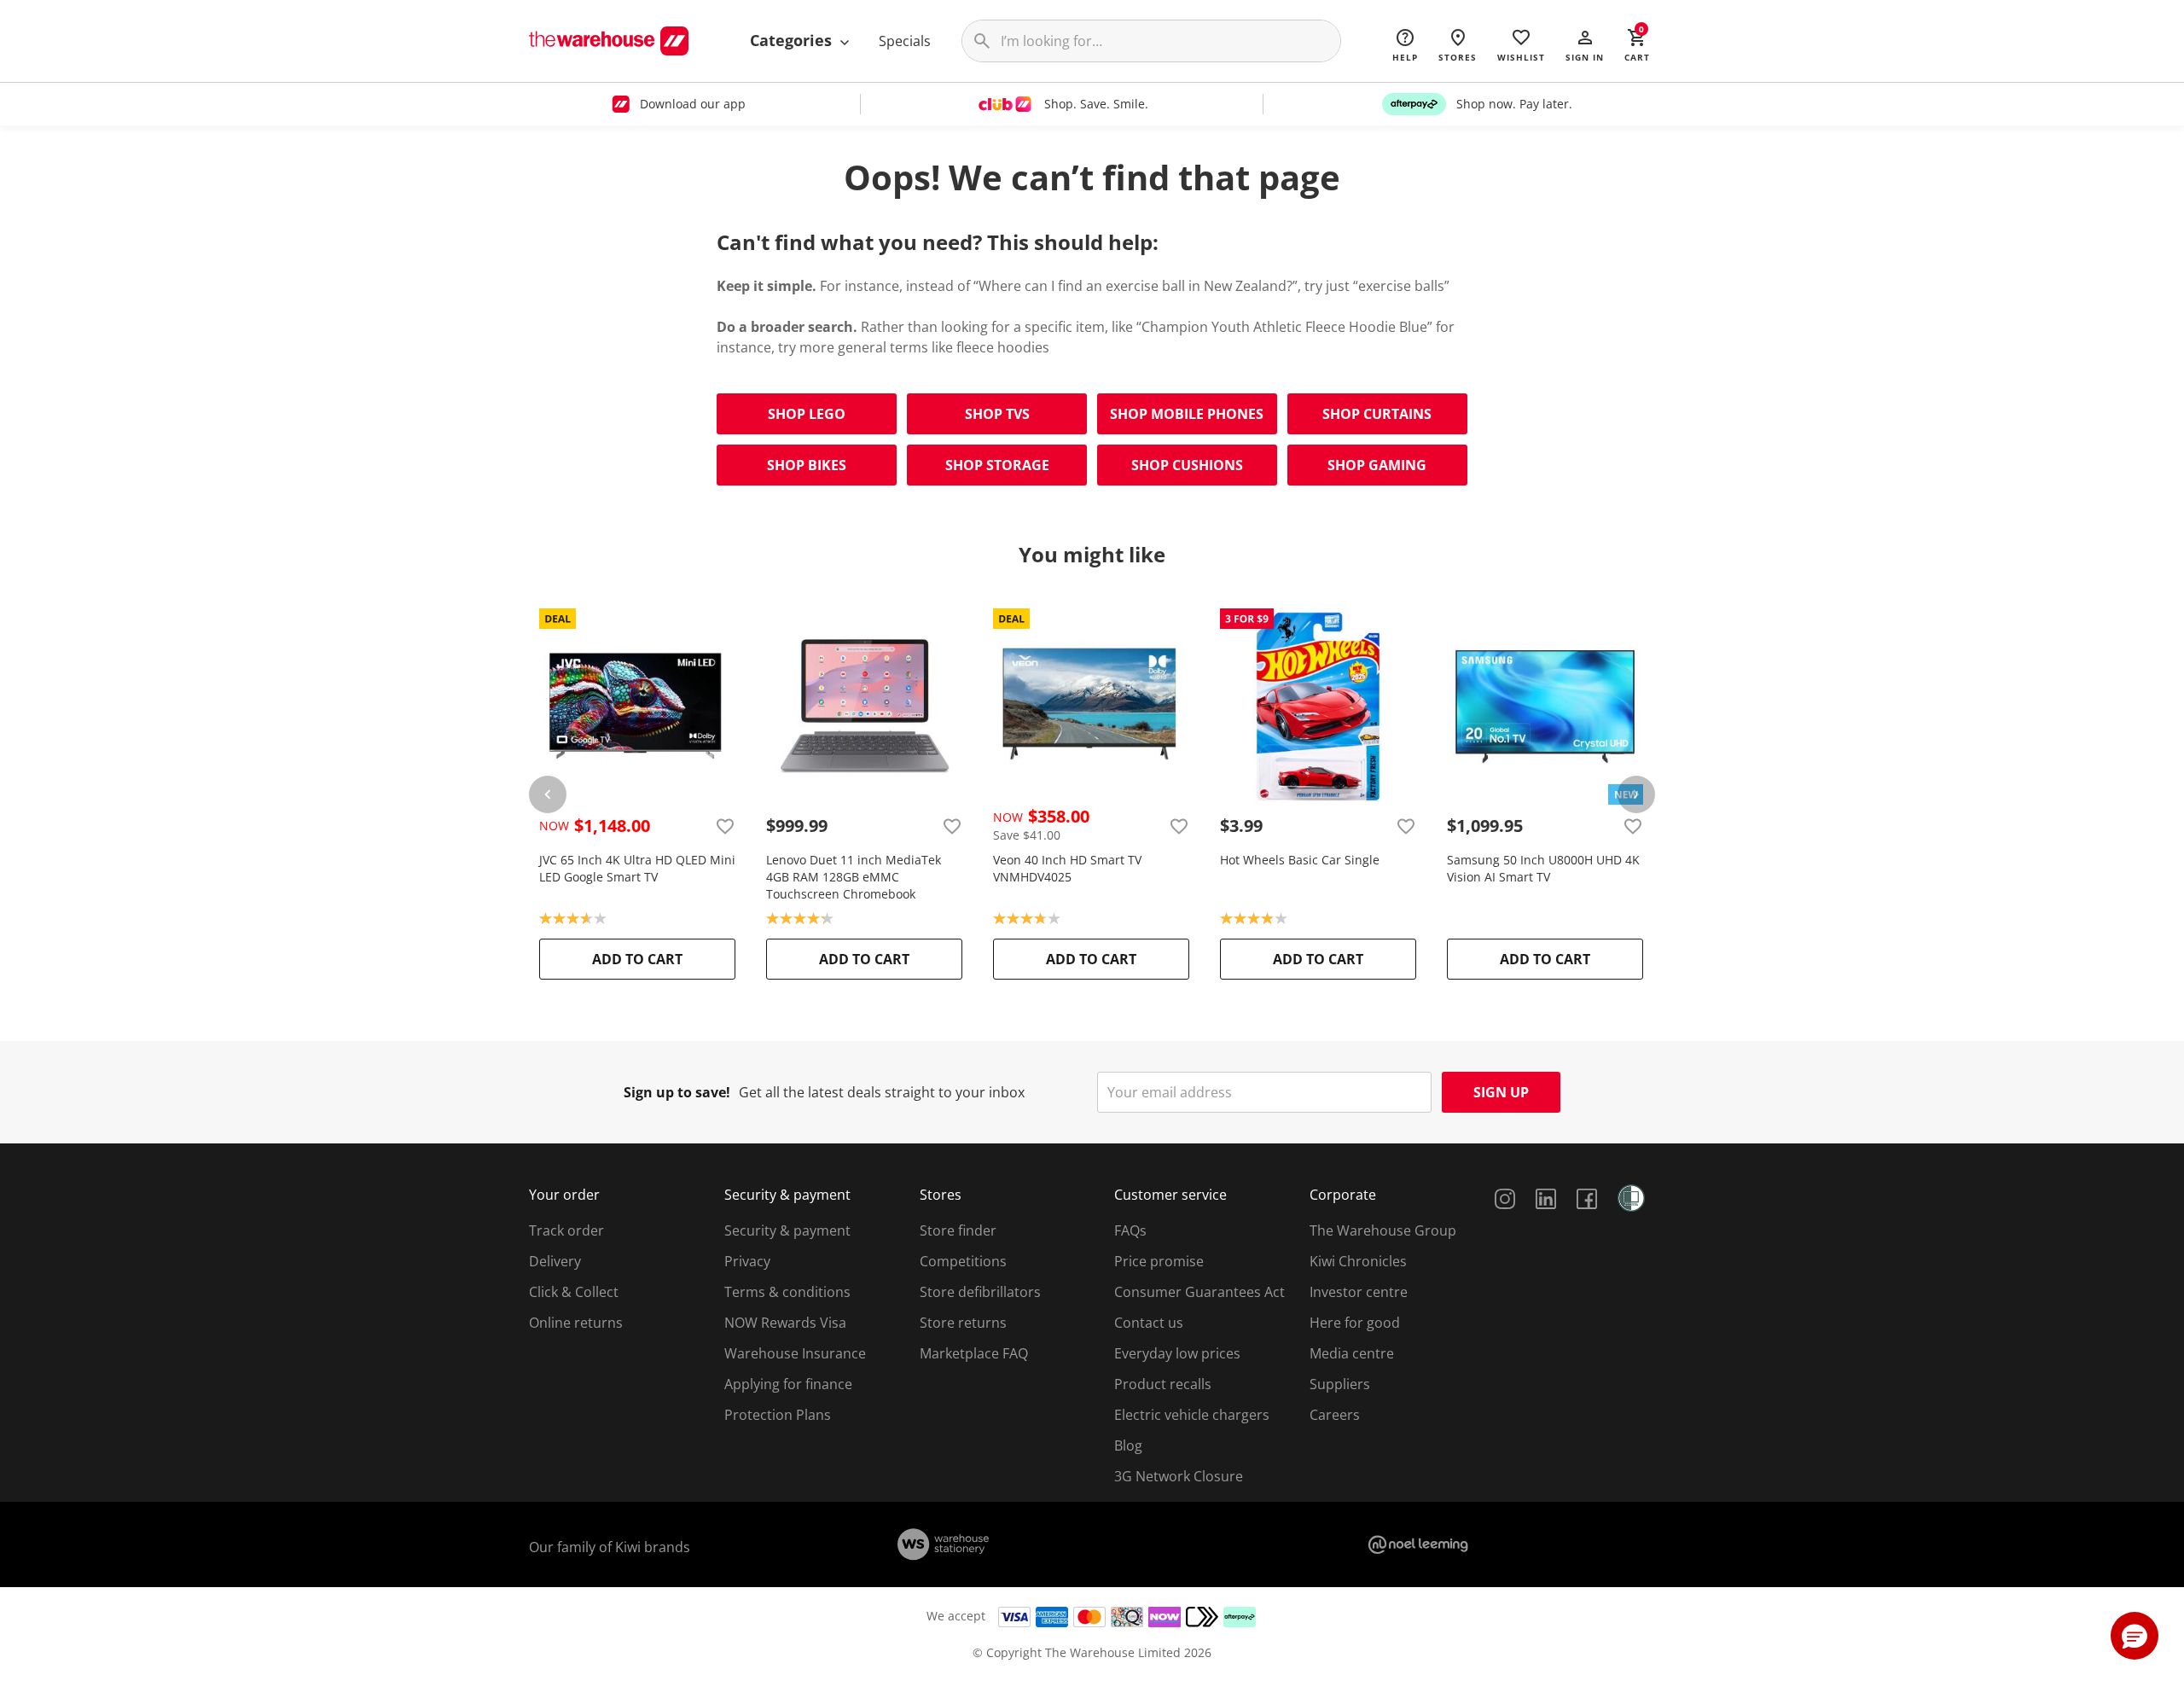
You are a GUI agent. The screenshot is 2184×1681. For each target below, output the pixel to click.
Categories (793, 40)
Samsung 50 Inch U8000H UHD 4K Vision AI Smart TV (1543, 868)
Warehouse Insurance (795, 1353)
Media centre (1352, 1353)
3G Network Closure (1179, 1476)
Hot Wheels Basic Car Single (1300, 860)
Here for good (1355, 1323)
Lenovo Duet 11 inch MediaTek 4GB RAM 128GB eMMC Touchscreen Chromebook (854, 877)
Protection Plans (778, 1415)
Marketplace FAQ (974, 1353)
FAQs (1130, 1230)
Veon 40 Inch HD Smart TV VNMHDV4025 (1067, 868)
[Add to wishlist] (725, 826)
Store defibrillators (980, 1292)
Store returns (963, 1323)
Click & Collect (574, 1292)
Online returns (576, 1323)
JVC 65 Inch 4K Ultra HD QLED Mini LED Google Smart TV (637, 868)
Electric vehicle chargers (1192, 1415)
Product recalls (1163, 1384)
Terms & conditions (787, 1292)
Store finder (958, 1230)
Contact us (1149, 1323)
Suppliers (1340, 1384)
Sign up (1501, 1092)
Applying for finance (788, 1384)
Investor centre (1359, 1292)
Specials (905, 41)
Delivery (555, 1261)
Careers (1335, 1415)
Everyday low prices (1177, 1353)
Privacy (747, 1261)
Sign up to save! (677, 1092)
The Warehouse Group (1383, 1230)
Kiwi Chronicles (1358, 1261)
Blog (1128, 1445)
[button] (1585, 44)
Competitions (963, 1261)
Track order (566, 1230)
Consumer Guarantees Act (1199, 1292)
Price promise (1159, 1261)
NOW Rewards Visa (785, 1323)
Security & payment (787, 1230)
